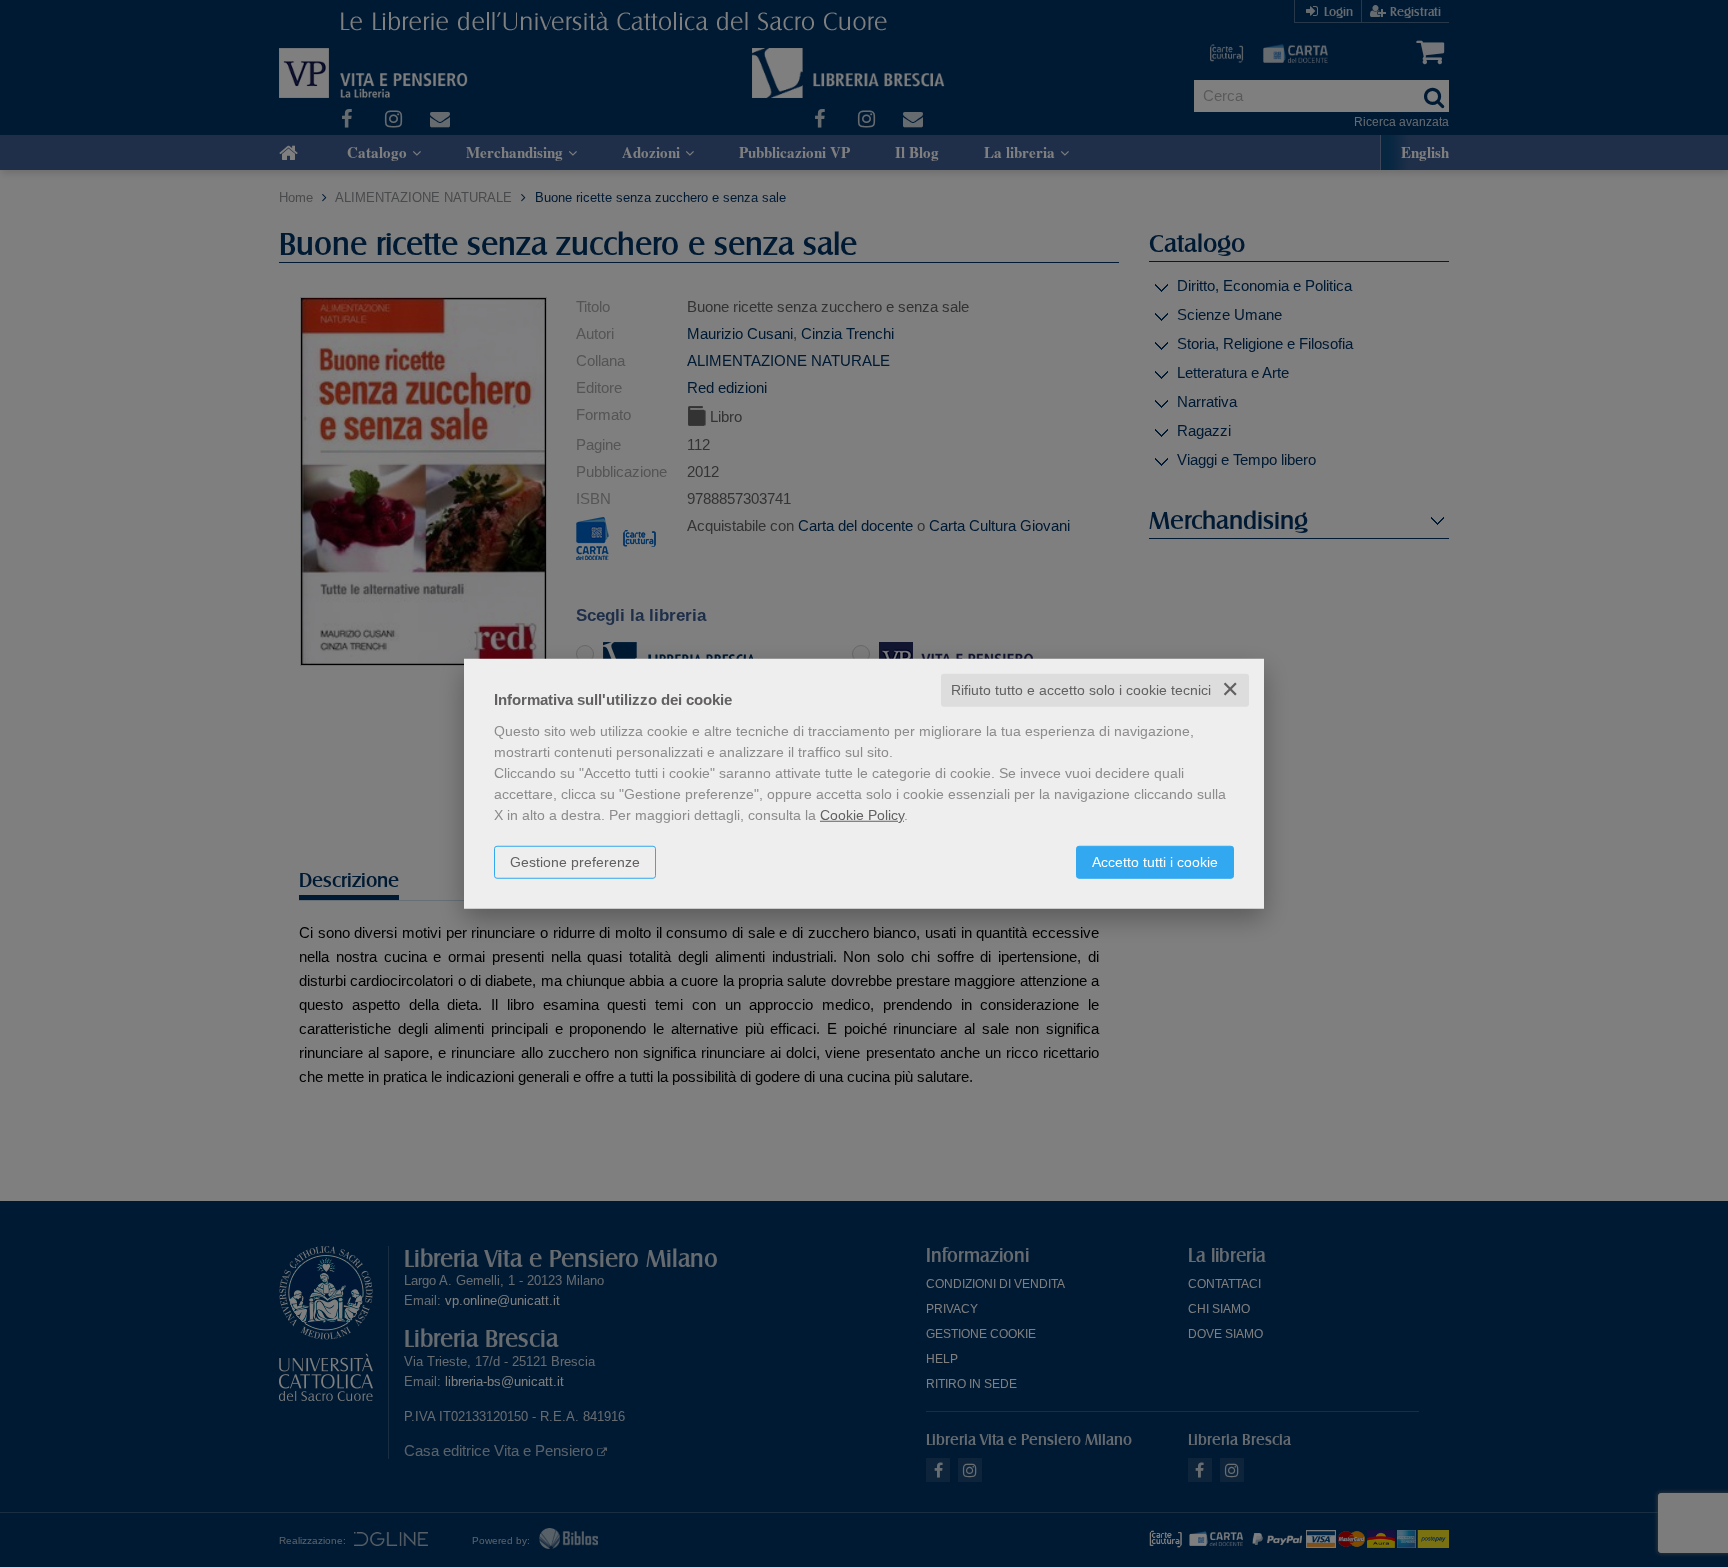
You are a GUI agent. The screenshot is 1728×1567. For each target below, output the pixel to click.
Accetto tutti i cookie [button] (1155, 862)
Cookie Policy (862, 815)
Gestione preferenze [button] (575, 862)
